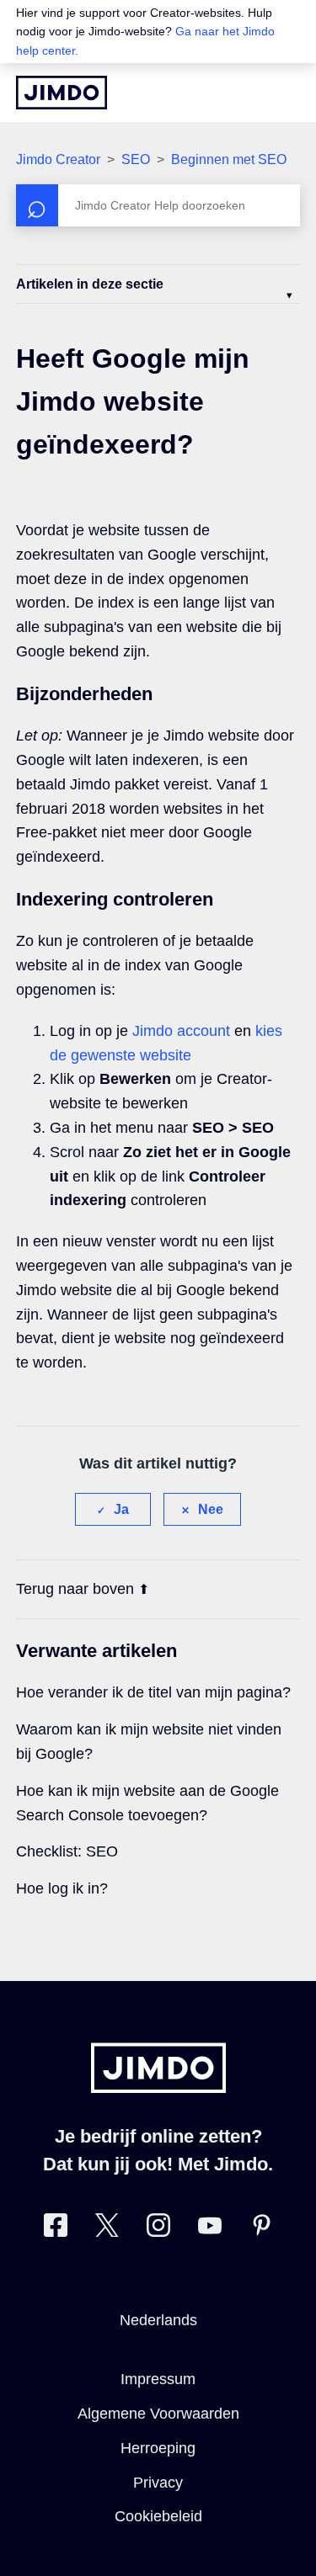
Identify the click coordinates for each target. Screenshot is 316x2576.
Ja (121, 1509)
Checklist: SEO (67, 1851)
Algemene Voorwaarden (158, 2414)
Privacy (158, 2483)
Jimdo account (181, 1031)
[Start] (62, 93)
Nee (211, 1509)
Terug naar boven (75, 1589)
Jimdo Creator (58, 159)
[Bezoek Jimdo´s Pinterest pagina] (261, 2229)
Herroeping (158, 2448)
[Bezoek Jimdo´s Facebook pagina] (56, 2229)
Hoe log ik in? (62, 1888)
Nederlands (158, 2320)
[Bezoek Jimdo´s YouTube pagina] (210, 2229)
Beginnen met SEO (229, 159)
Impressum (158, 2379)
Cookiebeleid (158, 2516)
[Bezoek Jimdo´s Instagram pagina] (158, 2229)
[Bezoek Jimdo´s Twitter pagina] (107, 2229)
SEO (136, 159)
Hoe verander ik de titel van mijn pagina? (153, 1692)
